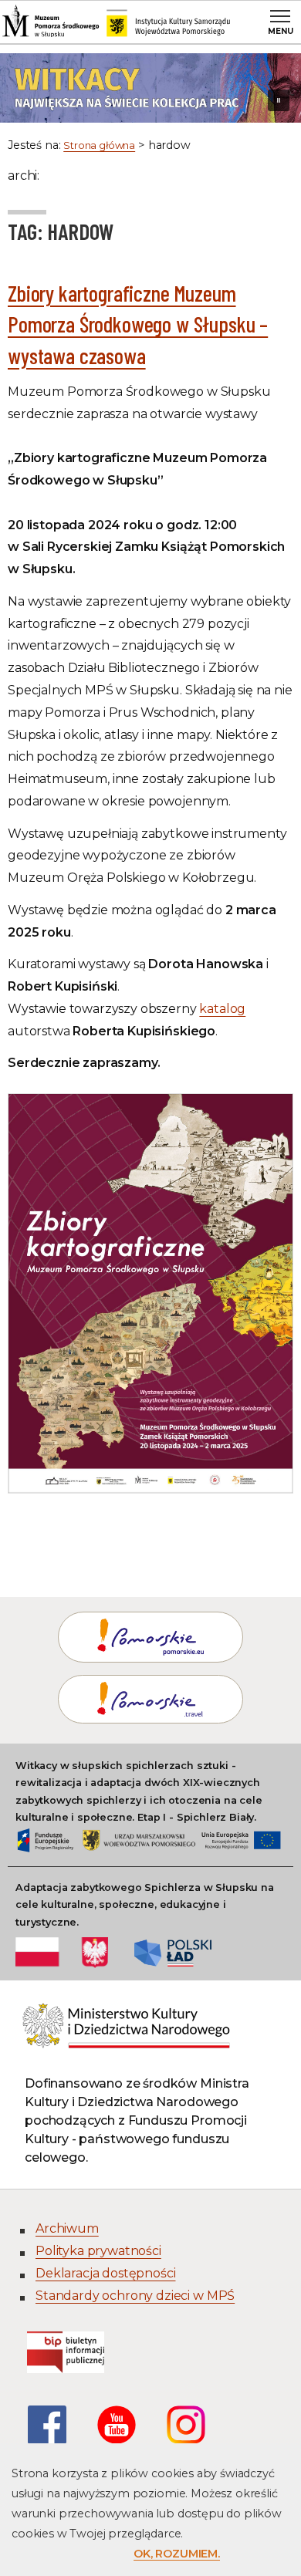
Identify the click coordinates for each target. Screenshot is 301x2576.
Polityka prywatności (98, 2251)
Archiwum (67, 2228)
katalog (222, 1009)
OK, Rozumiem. (177, 2554)
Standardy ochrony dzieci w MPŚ (135, 2296)
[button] (150, 88)
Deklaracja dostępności (105, 2273)
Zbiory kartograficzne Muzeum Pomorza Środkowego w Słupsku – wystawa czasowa (138, 324)
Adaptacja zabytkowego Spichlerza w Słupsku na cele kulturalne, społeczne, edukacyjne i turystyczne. (145, 1905)
